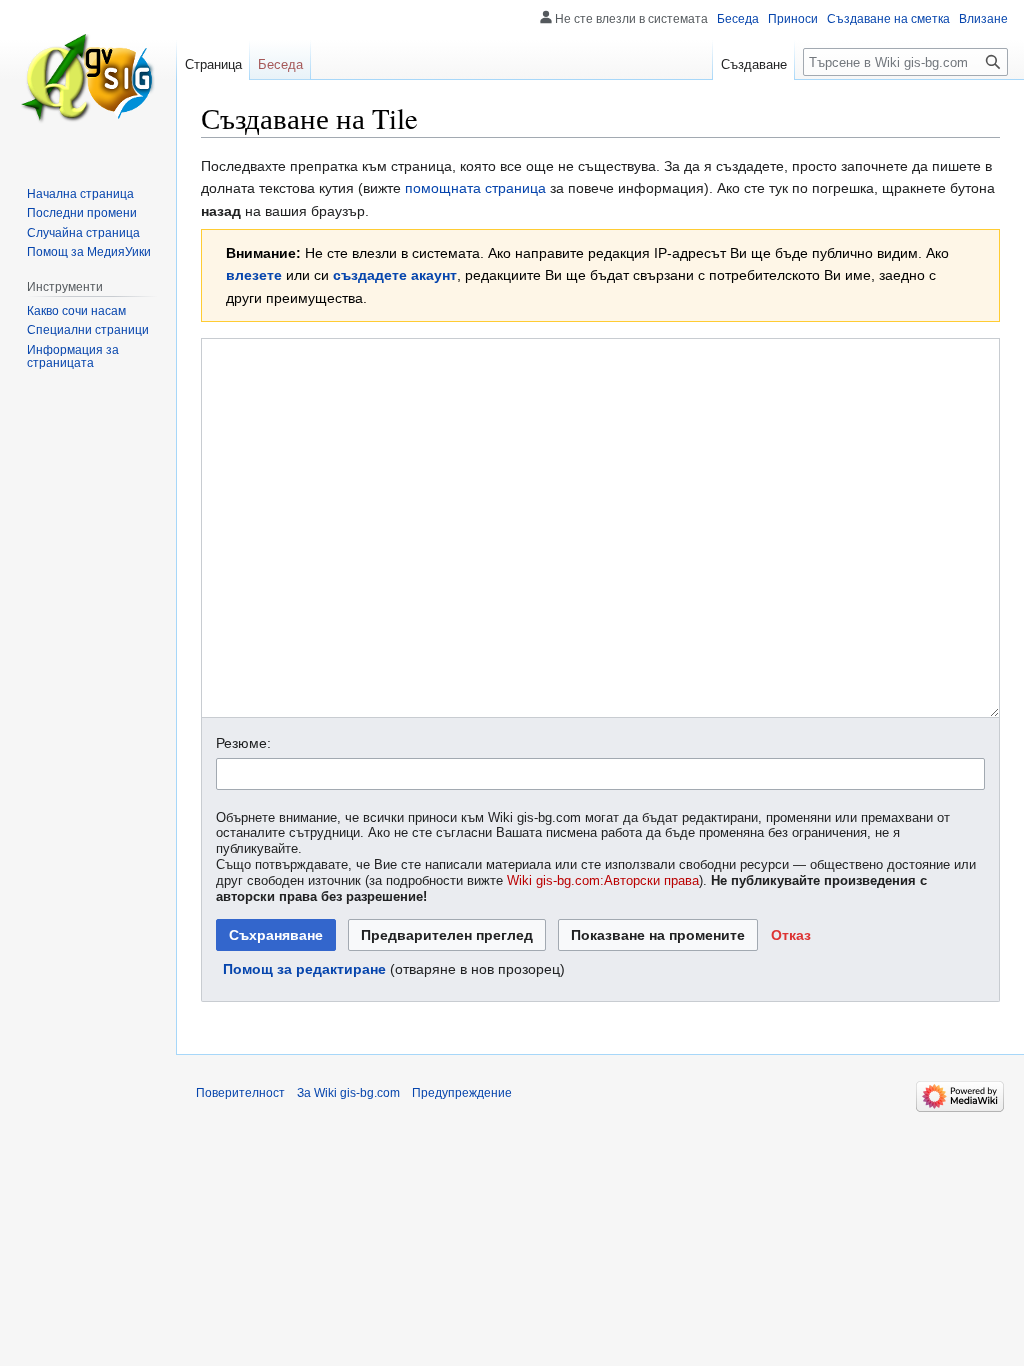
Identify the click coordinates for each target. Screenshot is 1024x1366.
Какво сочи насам (76, 311)
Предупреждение (462, 1093)
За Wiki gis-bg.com (348, 1093)
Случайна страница (83, 233)
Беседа (738, 19)
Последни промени (82, 213)
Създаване (754, 64)
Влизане (983, 19)
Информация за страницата (73, 357)
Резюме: (243, 743)
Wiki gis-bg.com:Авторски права (603, 881)
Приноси (793, 19)
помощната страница (475, 188)
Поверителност (240, 1093)
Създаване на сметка (888, 19)
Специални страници (88, 330)
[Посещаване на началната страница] (88, 80)
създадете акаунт (395, 275)
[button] (791, 935)
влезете (254, 275)
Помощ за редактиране (304, 969)
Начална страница (80, 194)
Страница (213, 64)
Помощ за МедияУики (89, 252)
